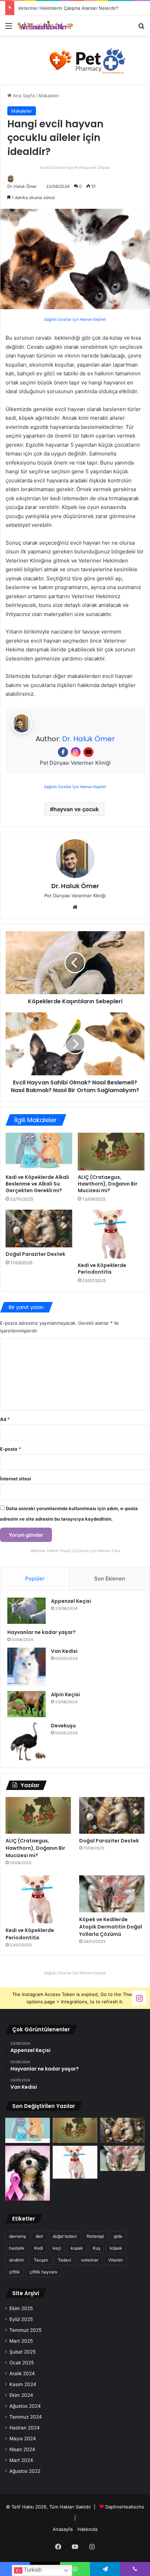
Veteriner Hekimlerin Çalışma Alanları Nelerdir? (68, 8)
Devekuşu (63, 1726)
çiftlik (14, 2272)
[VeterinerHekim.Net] (45, 25)
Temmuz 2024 (26, 2417)
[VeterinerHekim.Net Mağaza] (75, 60)
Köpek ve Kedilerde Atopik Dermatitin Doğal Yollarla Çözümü (111, 1927)
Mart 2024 (21, 2460)
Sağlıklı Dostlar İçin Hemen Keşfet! (75, 319)
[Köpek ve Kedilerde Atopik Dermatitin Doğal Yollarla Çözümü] (112, 1894)
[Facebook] (63, 752)
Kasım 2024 (23, 2384)
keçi (57, 2248)
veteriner (90, 2260)
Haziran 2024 (25, 2428)
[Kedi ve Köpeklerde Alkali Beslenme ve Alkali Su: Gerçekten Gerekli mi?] (39, 1152)
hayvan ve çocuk (76, 809)
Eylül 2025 (21, 2319)
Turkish (32, 2570)
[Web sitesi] (75, 907)
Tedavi (65, 2260)
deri (39, 2236)
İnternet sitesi (16, 1479)
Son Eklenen (110, 1579)
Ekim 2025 (21, 2308)
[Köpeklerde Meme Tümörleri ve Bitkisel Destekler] (28, 2173)
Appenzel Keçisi (71, 1601)
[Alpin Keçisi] (27, 1704)
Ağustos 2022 (25, 2471)
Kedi (39, 2248)
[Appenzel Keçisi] (27, 1611)
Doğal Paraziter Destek (35, 1254)
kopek (77, 2248)
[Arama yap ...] (141, 28)
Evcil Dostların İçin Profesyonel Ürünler (75, 168)
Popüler (35, 1579)
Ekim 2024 (21, 2395)
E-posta (10, 1449)
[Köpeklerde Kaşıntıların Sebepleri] (75, 963)
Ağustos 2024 (25, 2406)
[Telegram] (105, 2569)
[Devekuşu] (27, 1741)
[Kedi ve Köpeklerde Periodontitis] (111, 1234)
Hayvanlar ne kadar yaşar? (42, 1632)
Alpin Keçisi (65, 1694)
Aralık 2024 (22, 2373)
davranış (17, 2236)
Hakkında (87, 2529)
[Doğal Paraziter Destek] (39, 1229)
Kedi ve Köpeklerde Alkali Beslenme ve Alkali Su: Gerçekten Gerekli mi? (37, 1184)
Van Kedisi (64, 1651)
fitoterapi (95, 2236)
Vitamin (115, 2260)
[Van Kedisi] (27, 1667)
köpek (116, 2248)
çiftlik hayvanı (43, 2272)
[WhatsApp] (75, 2569)
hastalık (17, 2248)
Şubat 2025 (22, 2352)
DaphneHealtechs (125, 2507)
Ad (5, 1419)
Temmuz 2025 (25, 2330)
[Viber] (135, 2569)
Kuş (96, 2248)
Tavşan (41, 2260)
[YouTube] (88, 752)
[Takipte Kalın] (139, 1998)
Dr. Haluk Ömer (22, 186)
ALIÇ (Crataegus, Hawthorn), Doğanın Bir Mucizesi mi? (108, 1184)
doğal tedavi (65, 2236)
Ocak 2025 (22, 2363)
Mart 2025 (21, 2341)
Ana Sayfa (23, 95)
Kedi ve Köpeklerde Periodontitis (102, 1269)
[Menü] (9, 28)
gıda (118, 2236)
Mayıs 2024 (23, 2439)
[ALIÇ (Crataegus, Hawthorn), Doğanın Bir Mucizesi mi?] (111, 1152)
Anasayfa (63, 2529)
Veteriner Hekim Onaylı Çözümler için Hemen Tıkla (75, 1551)
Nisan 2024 (22, 2449)
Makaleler (49, 95)
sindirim (17, 2260)
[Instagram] (76, 752)
